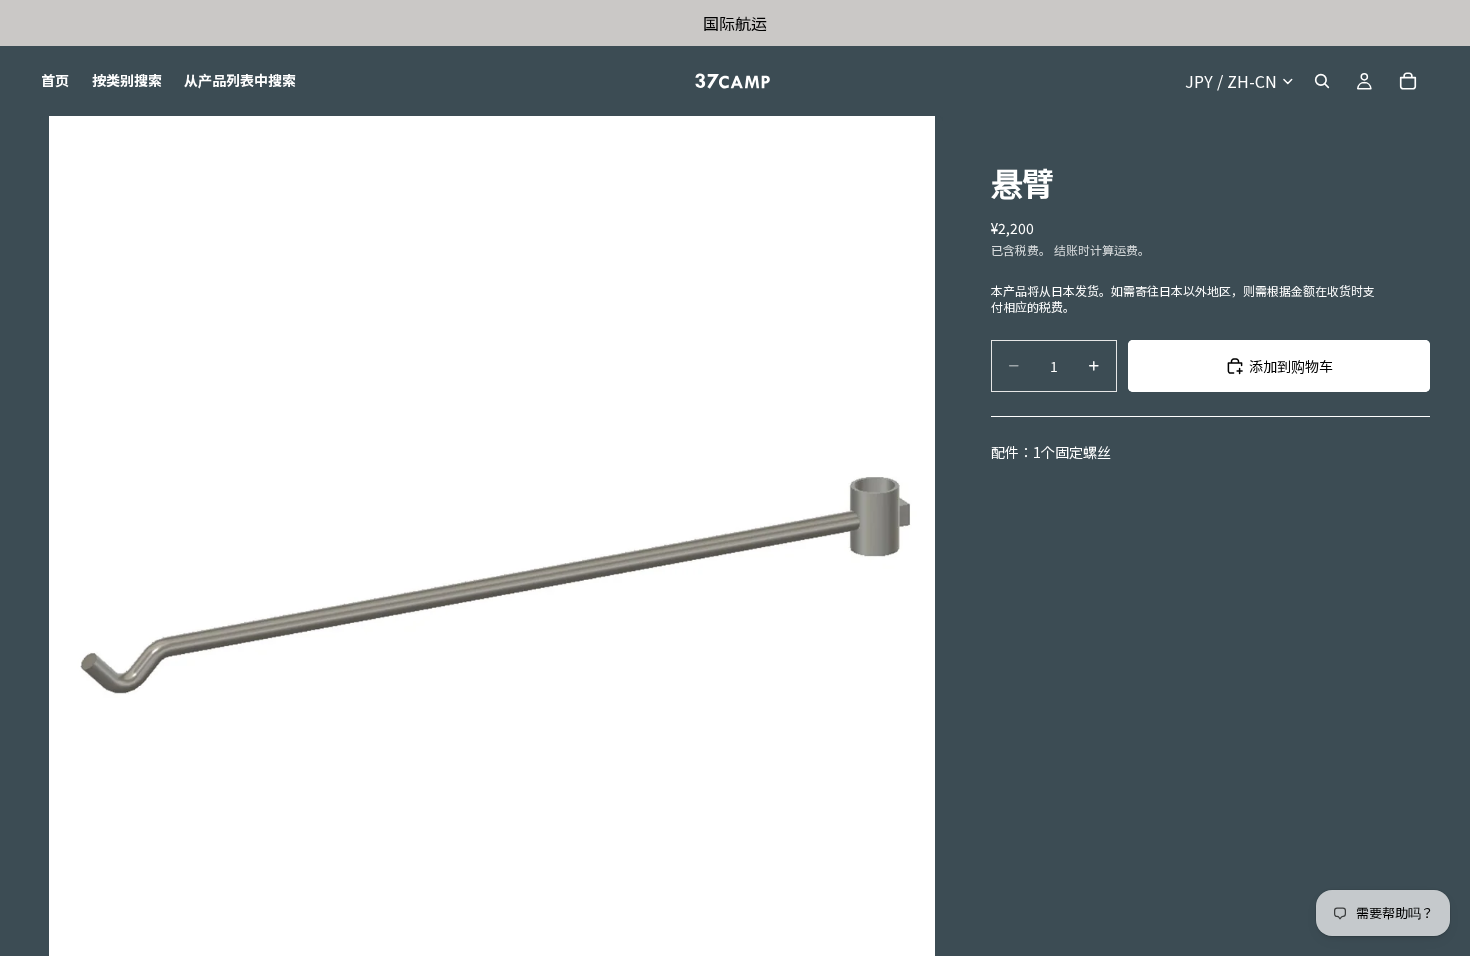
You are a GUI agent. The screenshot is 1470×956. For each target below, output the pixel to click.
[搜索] (1322, 81)
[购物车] (1408, 81)
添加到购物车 (1291, 366)
